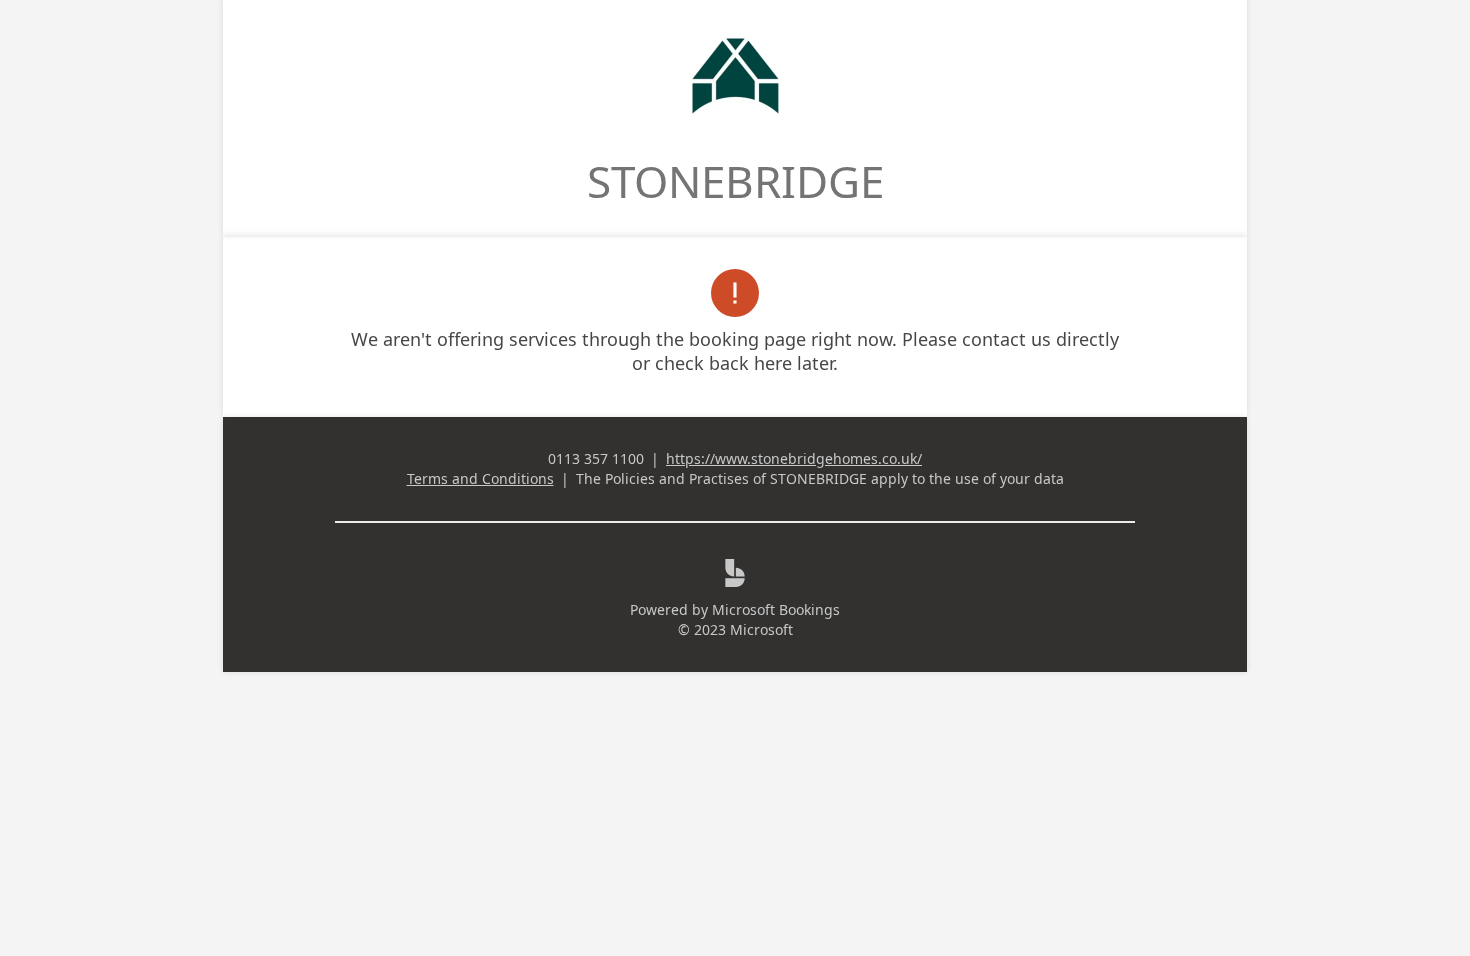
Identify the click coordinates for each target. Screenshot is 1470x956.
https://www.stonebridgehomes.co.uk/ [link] (794, 458)
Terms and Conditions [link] (480, 478)
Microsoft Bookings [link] (776, 609)
